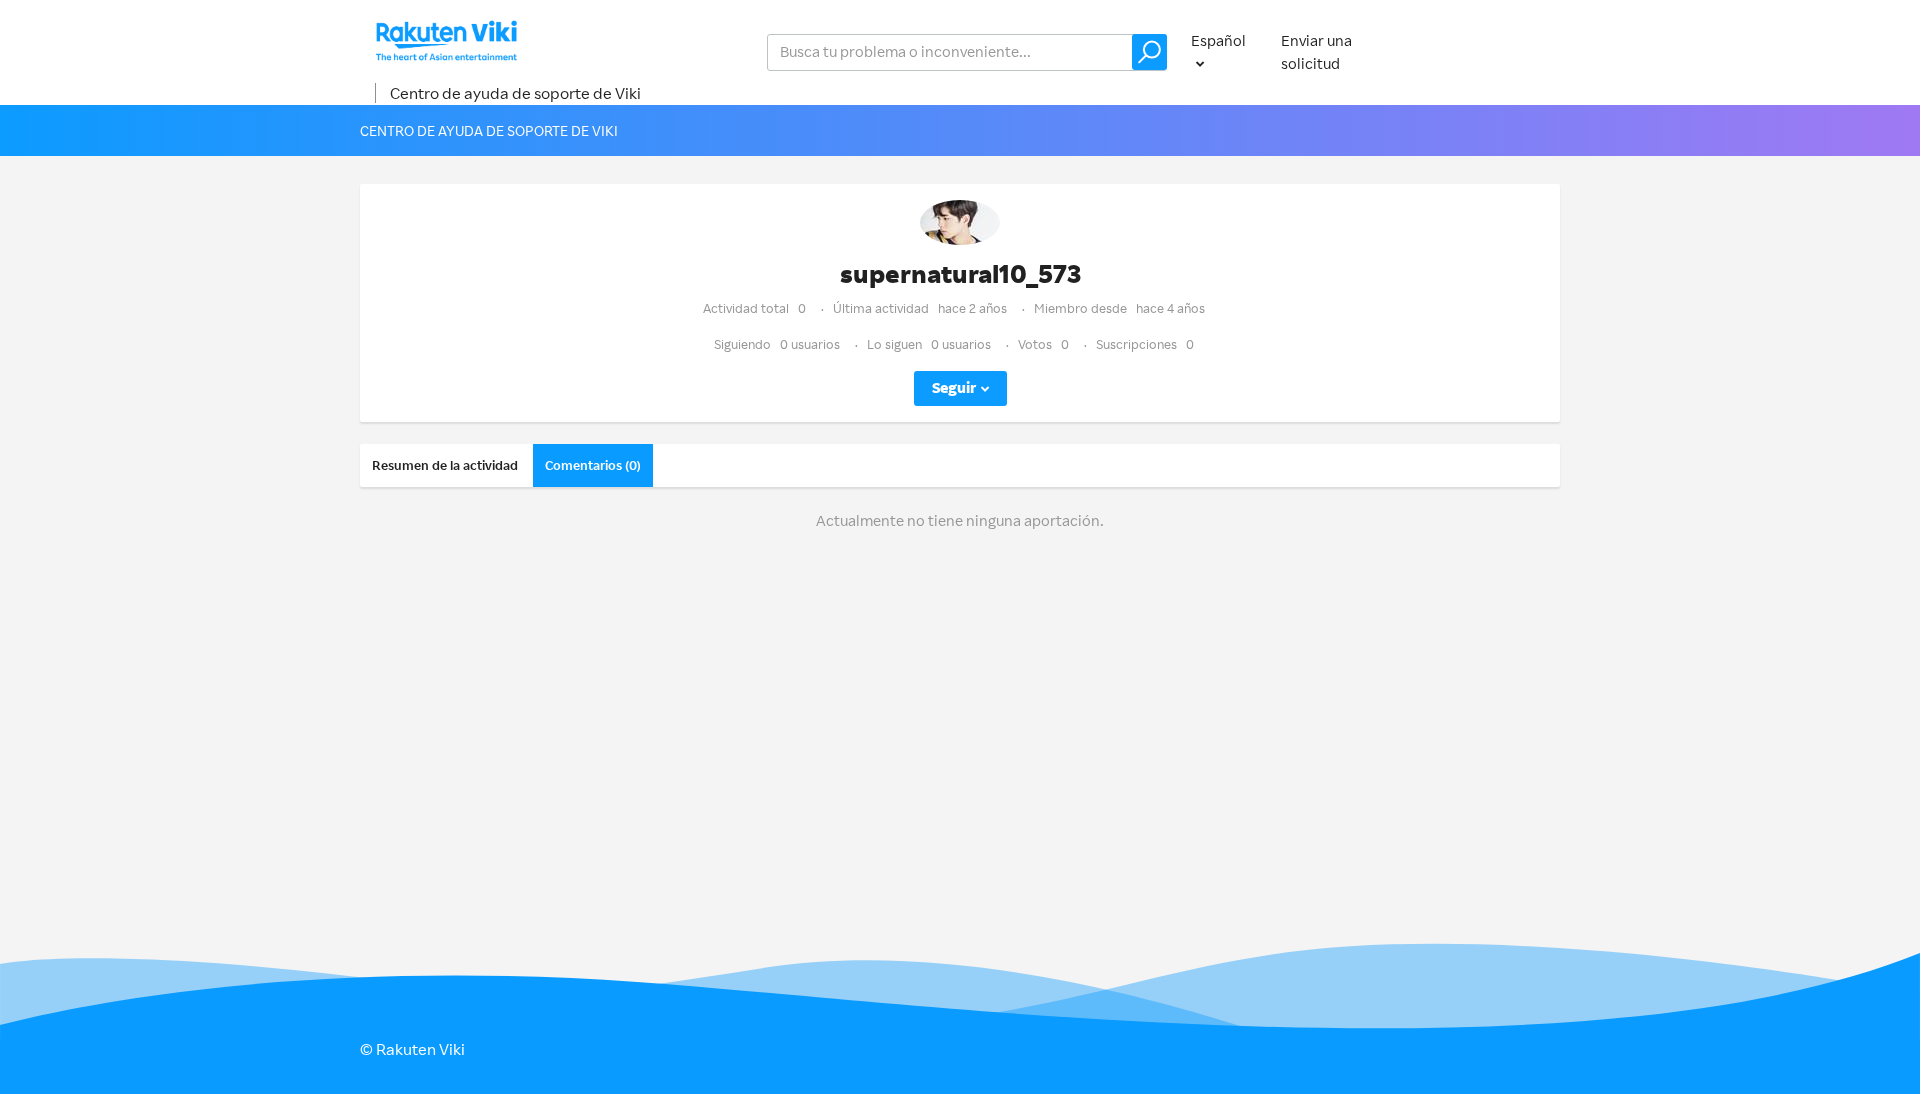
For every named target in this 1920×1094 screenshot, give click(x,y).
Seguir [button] (954, 387)
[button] (1149, 52)
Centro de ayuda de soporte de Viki (515, 93)
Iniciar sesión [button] (1495, 51)
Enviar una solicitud (1316, 52)
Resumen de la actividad (445, 465)
